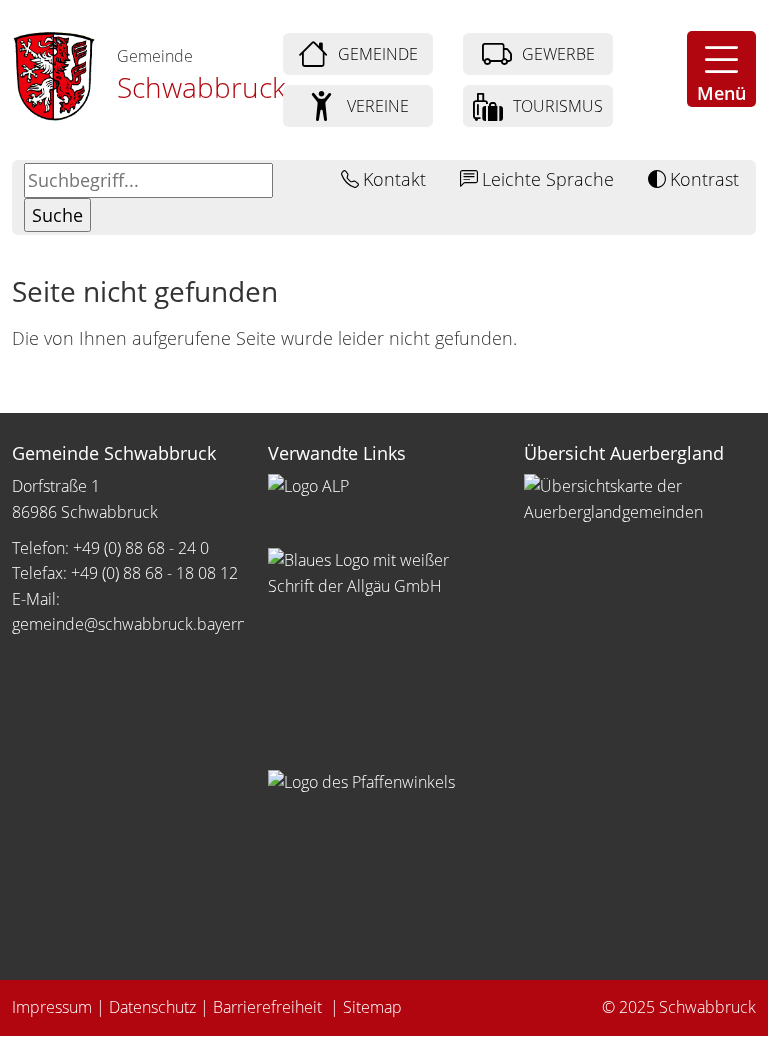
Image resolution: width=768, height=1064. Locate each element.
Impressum (52, 1007)
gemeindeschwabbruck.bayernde (140, 624)
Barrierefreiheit (269, 1007)
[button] (721, 69)
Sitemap (372, 1007)
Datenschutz (152, 1007)
